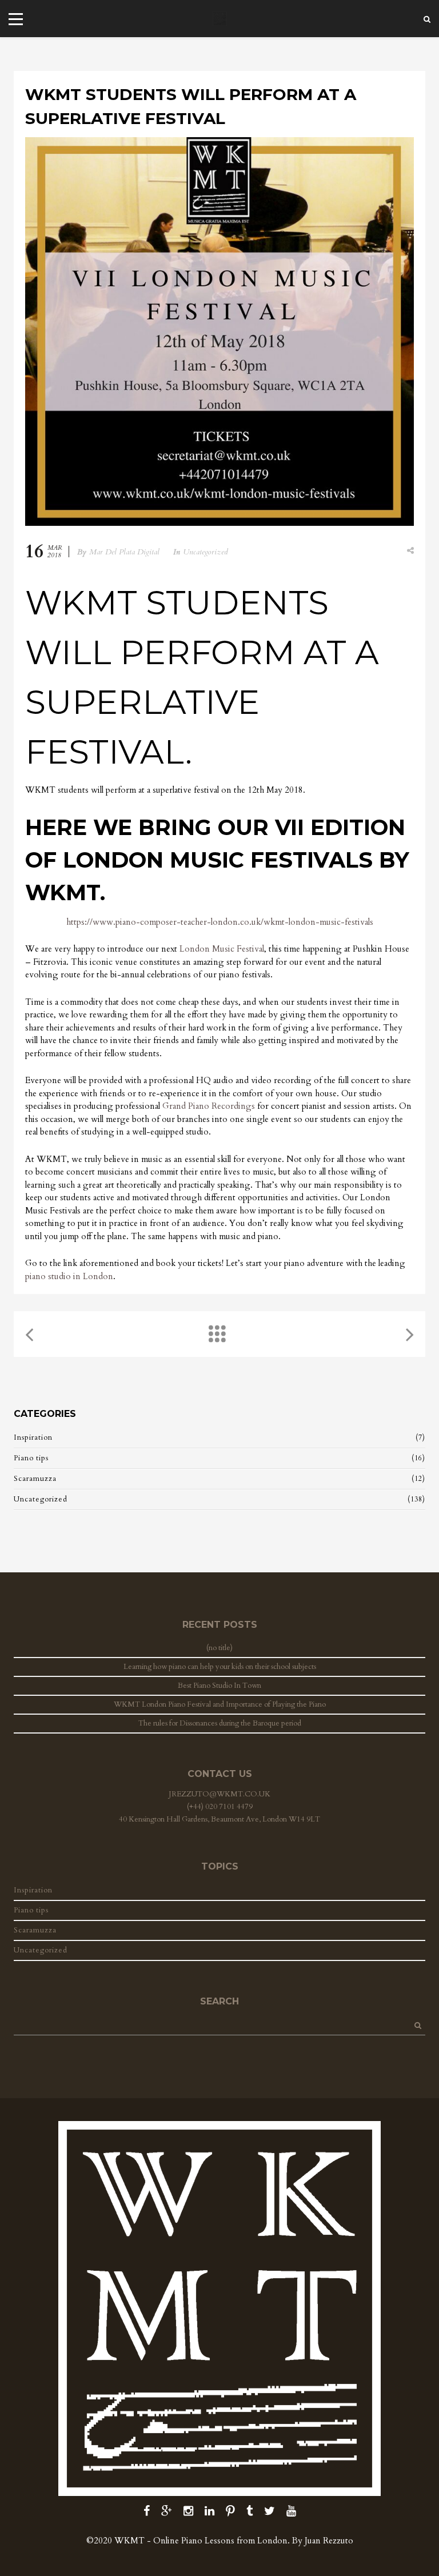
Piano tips (31, 1458)
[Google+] (167, 2511)
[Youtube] (291, 2511)
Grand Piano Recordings (209, 1106)
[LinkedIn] (209, 2511)
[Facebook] (147, 2511)
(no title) (219, 1648)
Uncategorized (205, 552)
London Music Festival (222, 949)
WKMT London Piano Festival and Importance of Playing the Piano (220, 1704)
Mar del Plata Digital (124, 552)
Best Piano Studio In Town (219, 1686)
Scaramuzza (35, 1479)
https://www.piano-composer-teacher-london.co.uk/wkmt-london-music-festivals (220, 922)
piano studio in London (69, 1276)
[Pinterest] (230, 2511)
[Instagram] (188, 2511)
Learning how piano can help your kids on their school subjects (220, 1667)
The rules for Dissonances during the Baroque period (220, 1723)
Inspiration (33, 1437)
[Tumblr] (250, 2511)
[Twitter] (270, 2511)
